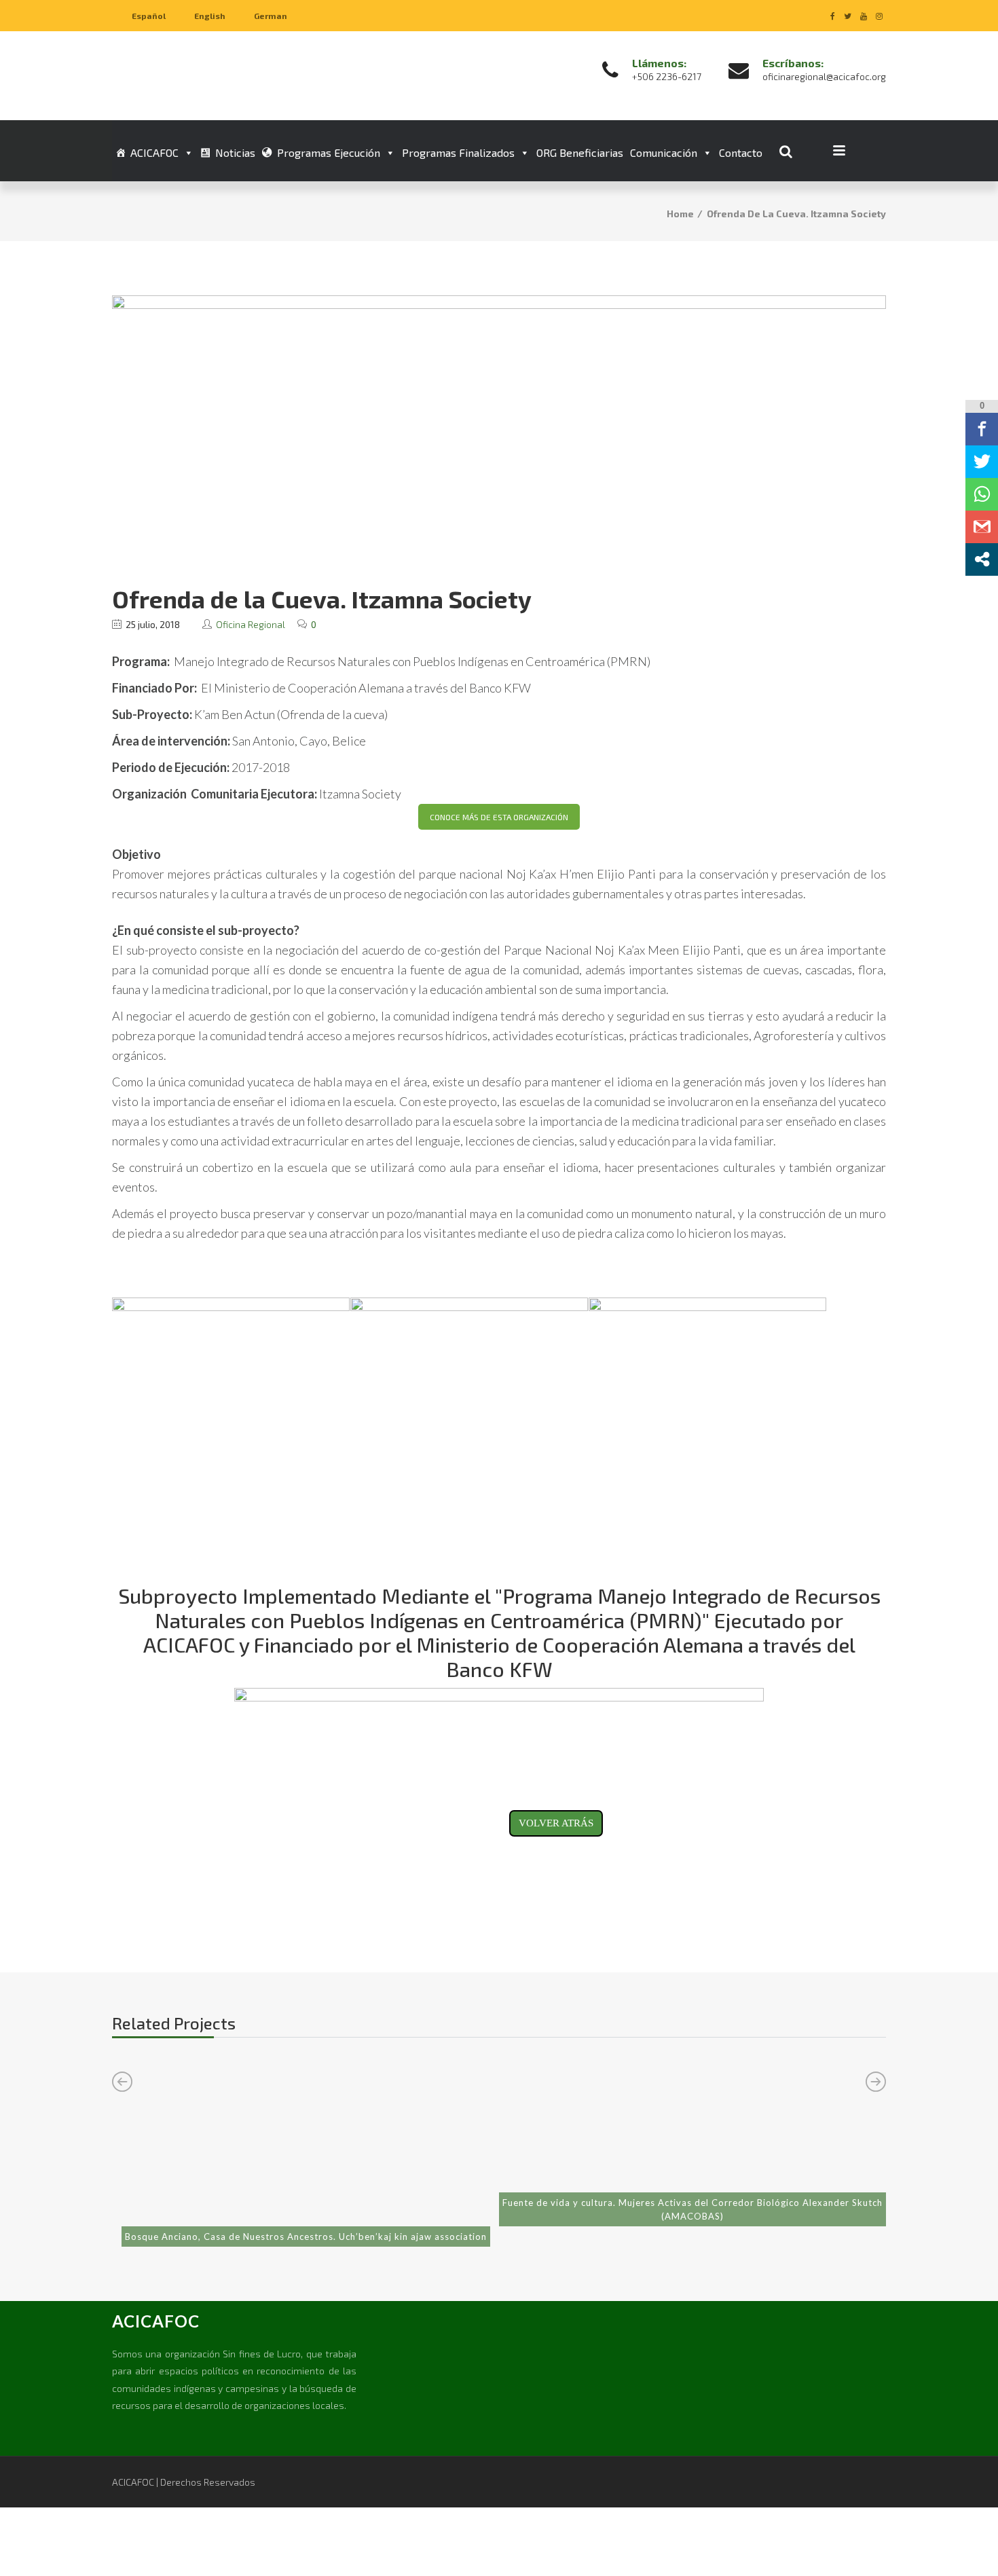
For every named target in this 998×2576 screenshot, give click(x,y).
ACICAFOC (154, 152)
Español (149, 16)
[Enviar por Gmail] (982, 527)
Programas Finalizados (458, 152)
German (271, 16)
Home (680, 214)
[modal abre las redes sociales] (982, 559)
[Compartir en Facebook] (982, 429)
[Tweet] (982, 462)
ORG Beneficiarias (580, 152)
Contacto (741, 152)
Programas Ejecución (329, 152)
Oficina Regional (251, 624)
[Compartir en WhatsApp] (982, 494)
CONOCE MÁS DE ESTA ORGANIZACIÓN (499, 817)
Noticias (235, 152)
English (210, 16)
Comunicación (664, 152)
